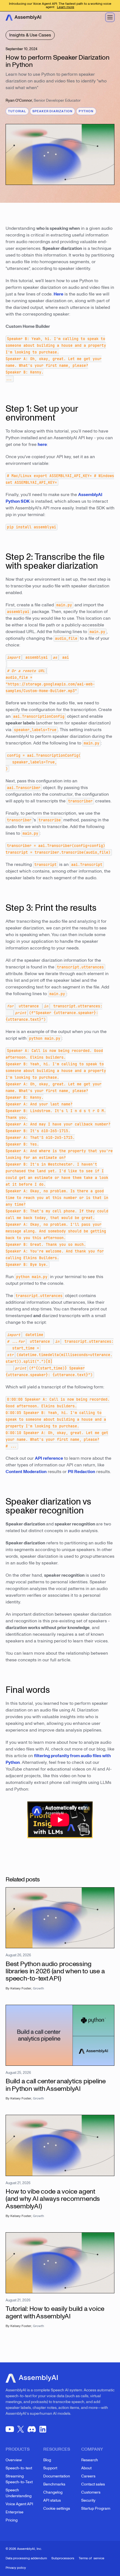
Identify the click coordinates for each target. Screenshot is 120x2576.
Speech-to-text (19, 2468)
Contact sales (93, 2484)
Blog (47, 2460)
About (86, 2468)
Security (88, 2500)
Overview (14, 2460)
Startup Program (96, 2508)
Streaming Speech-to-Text (19, 2479)
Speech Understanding (19, 2493)
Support (50, 2468)
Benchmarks (54, 2484)
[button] (110, 17)
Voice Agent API (19, 2504)
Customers (91, 2492)
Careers (88, 2476)
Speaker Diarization (53, 111)
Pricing (12, 2520)
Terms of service (92, 2558)
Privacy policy (16, 2568)
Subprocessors (63, 2558)
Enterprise (15, 2512)
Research (90, 2460)
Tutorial (17, 111)
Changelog (53, 2492)
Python (86, 111)
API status (52, 2500)
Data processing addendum (26, 2558)
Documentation (57, 2476)
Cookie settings (57, 2508)
